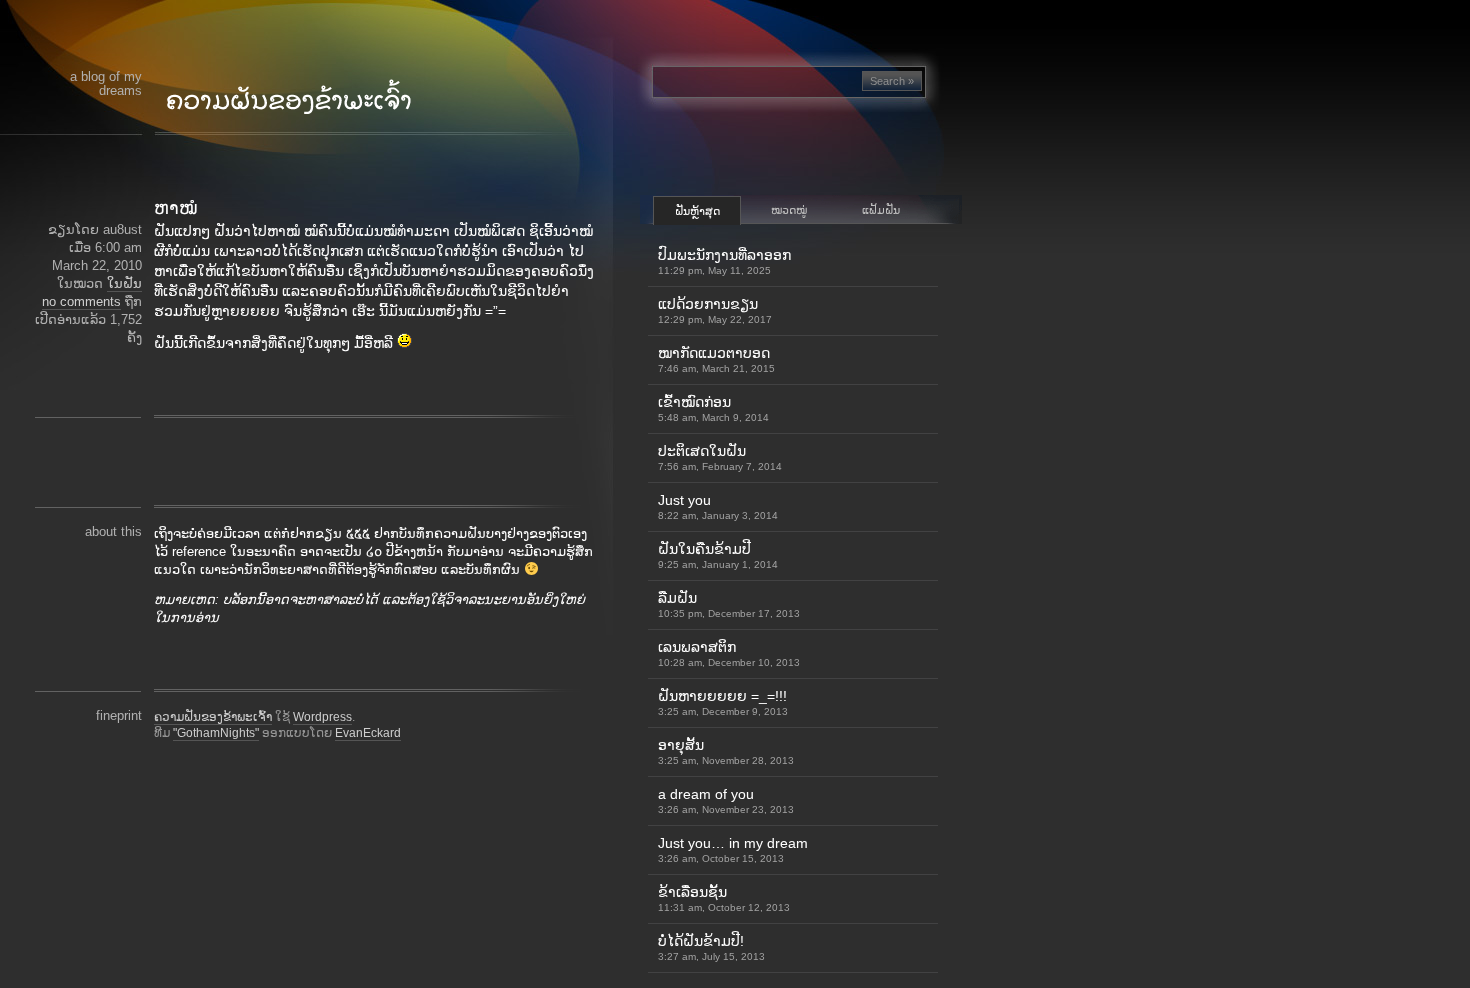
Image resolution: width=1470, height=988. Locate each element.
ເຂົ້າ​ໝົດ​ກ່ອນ (713, 408)
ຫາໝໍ (176, 208)
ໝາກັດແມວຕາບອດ (716, 359)
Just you (718, 506)
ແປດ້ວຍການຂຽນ (715, 310)
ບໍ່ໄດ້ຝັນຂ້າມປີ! (711, 947)
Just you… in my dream (733, 849)
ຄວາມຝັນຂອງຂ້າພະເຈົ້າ (213, 717)
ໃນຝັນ (124, 283)
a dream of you (726, 800)
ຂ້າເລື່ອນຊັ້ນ (724, 898)
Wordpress (322, 717)
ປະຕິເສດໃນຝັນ (720, 457)
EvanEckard (368, 733)
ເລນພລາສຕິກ (729, 653)
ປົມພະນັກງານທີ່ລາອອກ (724, 261)
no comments (81, 301)
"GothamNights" (216, 733)
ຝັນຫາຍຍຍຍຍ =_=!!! (723, 702)
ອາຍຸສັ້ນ (726, 751)
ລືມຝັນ (729, 604)
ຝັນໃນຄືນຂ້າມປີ (718, 555)
